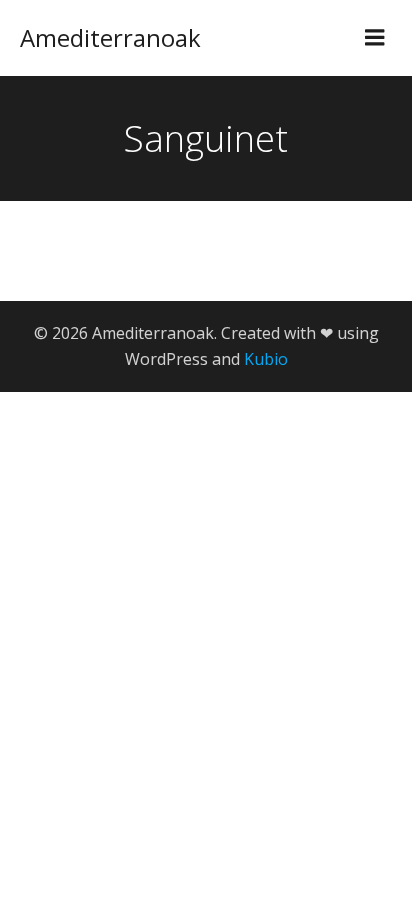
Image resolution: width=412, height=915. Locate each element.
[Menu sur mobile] (375, 38)
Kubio (266, 359)
